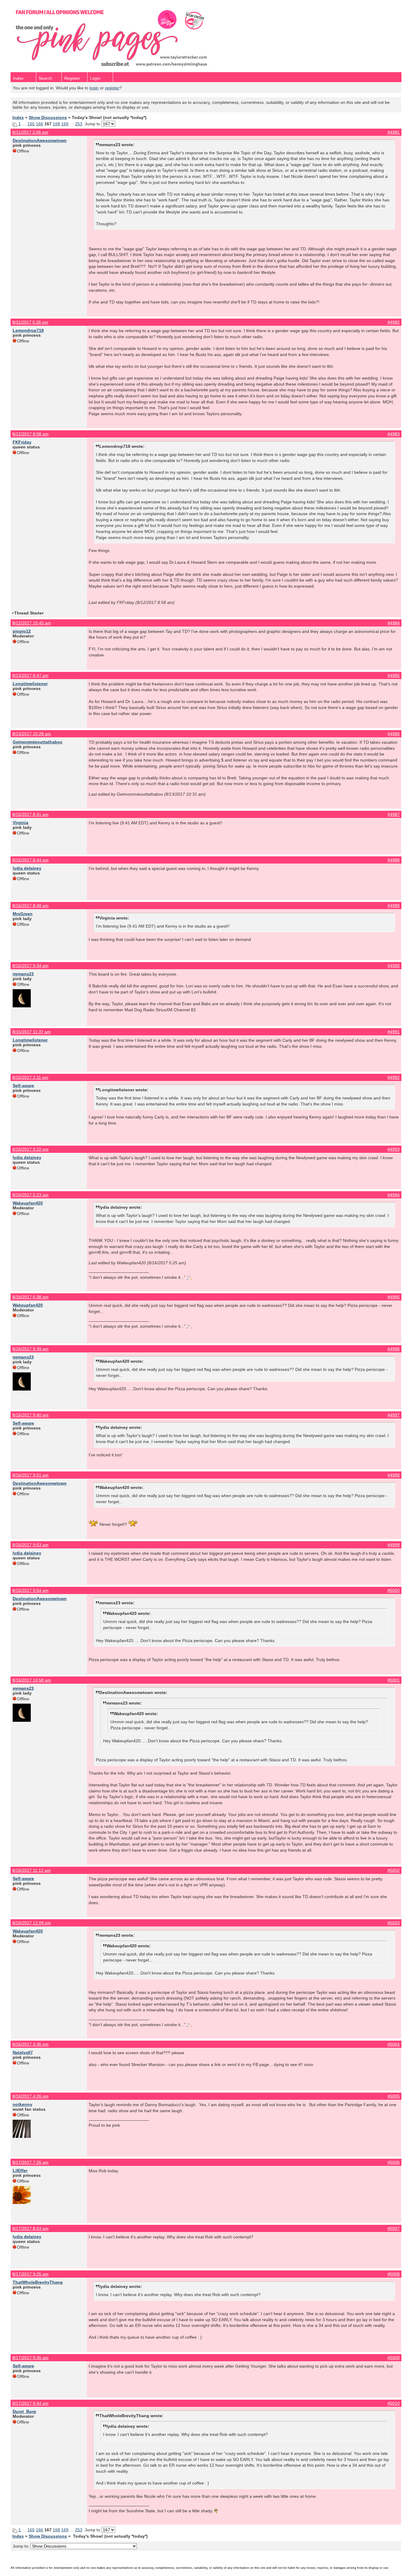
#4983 (394, 434)
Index (18, 78)
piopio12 (22, 631)
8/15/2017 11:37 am (32, 1032)
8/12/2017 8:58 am (30, 434)
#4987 (394, 814)
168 (56, 124)
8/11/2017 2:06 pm (30, 132)
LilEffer (20, 2170)
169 (65, 124)
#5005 (394, 2096)
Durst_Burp (24, 2411)
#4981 (394, 132)
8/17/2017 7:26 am (30, 2162)
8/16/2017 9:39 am (30, 1349)
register (112, 88)
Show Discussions (48, 117)
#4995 (394, 1297)
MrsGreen (23, 914)
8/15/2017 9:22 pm (30, 1149)
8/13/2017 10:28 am (32, 734)
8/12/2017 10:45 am (32, 623)
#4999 (394, 1545)
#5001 (394, 1680)
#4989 (394, 906)
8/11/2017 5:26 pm (30, 322)
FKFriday (22, 442)
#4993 (394, 1149)
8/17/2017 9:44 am (30, 2403)
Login (95, 78)
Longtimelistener (30, 684)
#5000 (394, 1590)
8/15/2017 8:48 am (30, 906)
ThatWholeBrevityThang (38, 2282)
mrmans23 (23, 974)
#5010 (394, 2403)
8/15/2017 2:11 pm (30, 1077)
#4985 (394, 675)
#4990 (394, 966)
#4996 (394, 1349)
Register (72, 78)
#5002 (394, 1870)
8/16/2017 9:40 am (30, 1415)
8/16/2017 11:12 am (32, 1870)
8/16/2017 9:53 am (30, 1545)
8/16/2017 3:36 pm (30, 2044)
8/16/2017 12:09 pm (32, 1923)
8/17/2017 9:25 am (30, 2274)
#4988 (394, 860)
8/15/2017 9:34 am (30, 966)
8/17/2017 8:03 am (30, 2228)
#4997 (394, 1415)
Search (45, 78)
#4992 (394, 1077)
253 (79, 124)
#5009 (394, 2358)
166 (40, 124)
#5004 (394, 2044)
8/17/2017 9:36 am (30, 2358)
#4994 (394, 1195)
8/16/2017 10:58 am (32, 1680)
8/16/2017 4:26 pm (30, 2096)
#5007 (394, 2228)
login (94, 88)
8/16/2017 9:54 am (30, 1590)
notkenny (22, 2104)
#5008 (394, 2274)
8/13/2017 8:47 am (30, 675)
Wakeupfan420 (28, 1203)
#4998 (394, 1475)
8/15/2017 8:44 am (30, 860)
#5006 (394, 2162)
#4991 (394, 1032)
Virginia (21, 823)
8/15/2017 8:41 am (30, 814)
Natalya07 (23, 2052)
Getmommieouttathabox (38, 742)
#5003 (394, 1923)
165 (31, 124)
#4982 (394, 322)
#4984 (394, 623)
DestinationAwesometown (40, 140)
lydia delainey (27, 868)
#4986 (394, 734)
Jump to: (22, 2546)
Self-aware (23, 1086)
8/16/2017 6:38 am (30, 1297)
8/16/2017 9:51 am (30, 1475)
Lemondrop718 (28, 330)
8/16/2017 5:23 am (30, 1195)
